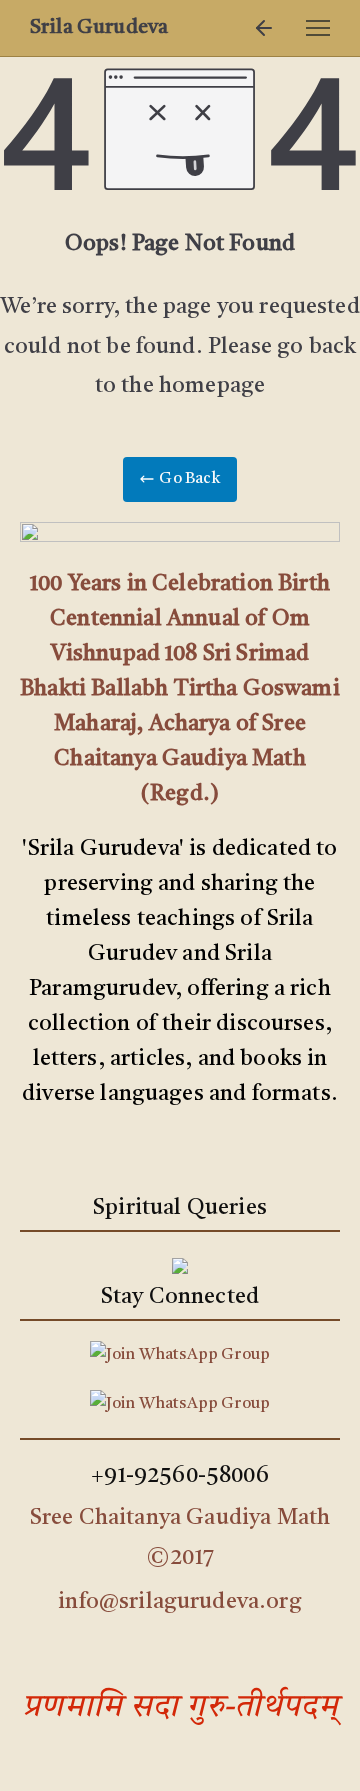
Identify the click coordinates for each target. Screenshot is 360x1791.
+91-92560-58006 (179, 1476)
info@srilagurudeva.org (180, 1602)
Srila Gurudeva (99, 28)
